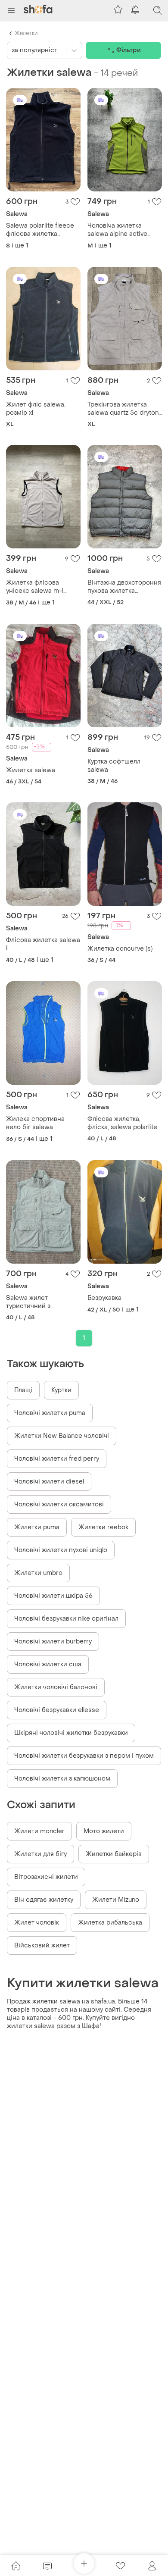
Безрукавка (104, 1298)
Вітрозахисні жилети (46, 1877)
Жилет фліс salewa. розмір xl (36, 409)
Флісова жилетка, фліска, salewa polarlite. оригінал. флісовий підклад (123, 1123)
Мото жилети (104, 1831)
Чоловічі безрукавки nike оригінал (66, 1619)
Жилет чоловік (37, 1923)
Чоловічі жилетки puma (50, 1413)
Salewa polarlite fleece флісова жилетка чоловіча (40, 230)
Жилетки (26, 33)
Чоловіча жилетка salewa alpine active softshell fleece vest (117, 230)
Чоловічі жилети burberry (53, 1642)
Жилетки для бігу (40, 1854)
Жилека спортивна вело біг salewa (35, 1123)
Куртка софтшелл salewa (114, 766)
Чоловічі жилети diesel (49, 1482)
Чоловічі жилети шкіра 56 (53, 1596)
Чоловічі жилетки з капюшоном (62, 1779)
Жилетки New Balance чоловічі (62, 1436)
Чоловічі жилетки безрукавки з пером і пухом (84, 1756)
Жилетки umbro (38, 1573)
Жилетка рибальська (110, 1923)
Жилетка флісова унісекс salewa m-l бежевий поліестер (36, 587)
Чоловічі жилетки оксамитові (59, 1504)
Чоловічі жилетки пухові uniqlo (61, 1550)
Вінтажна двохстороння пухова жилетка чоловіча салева (124, 587)
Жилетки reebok (103, 1527)
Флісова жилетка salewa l (43, 944)
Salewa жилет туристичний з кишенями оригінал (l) (39, 1302)
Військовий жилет (42, 1945)
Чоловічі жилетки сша (48, 1664)
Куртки (61, 1390)
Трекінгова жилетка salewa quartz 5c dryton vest (123, 409)
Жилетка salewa (31, 770)
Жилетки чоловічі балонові (56, 1687)
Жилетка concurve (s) (120, 949)
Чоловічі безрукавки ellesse (57, 1710)
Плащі (23, 1390)
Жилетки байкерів (114, 1854)
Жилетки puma (37, 1527)
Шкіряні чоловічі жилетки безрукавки (71, 1733)
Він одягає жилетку (44, 1900)
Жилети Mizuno (116, 1900)
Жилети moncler (39, 1831)
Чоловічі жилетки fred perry (57, 1459)
